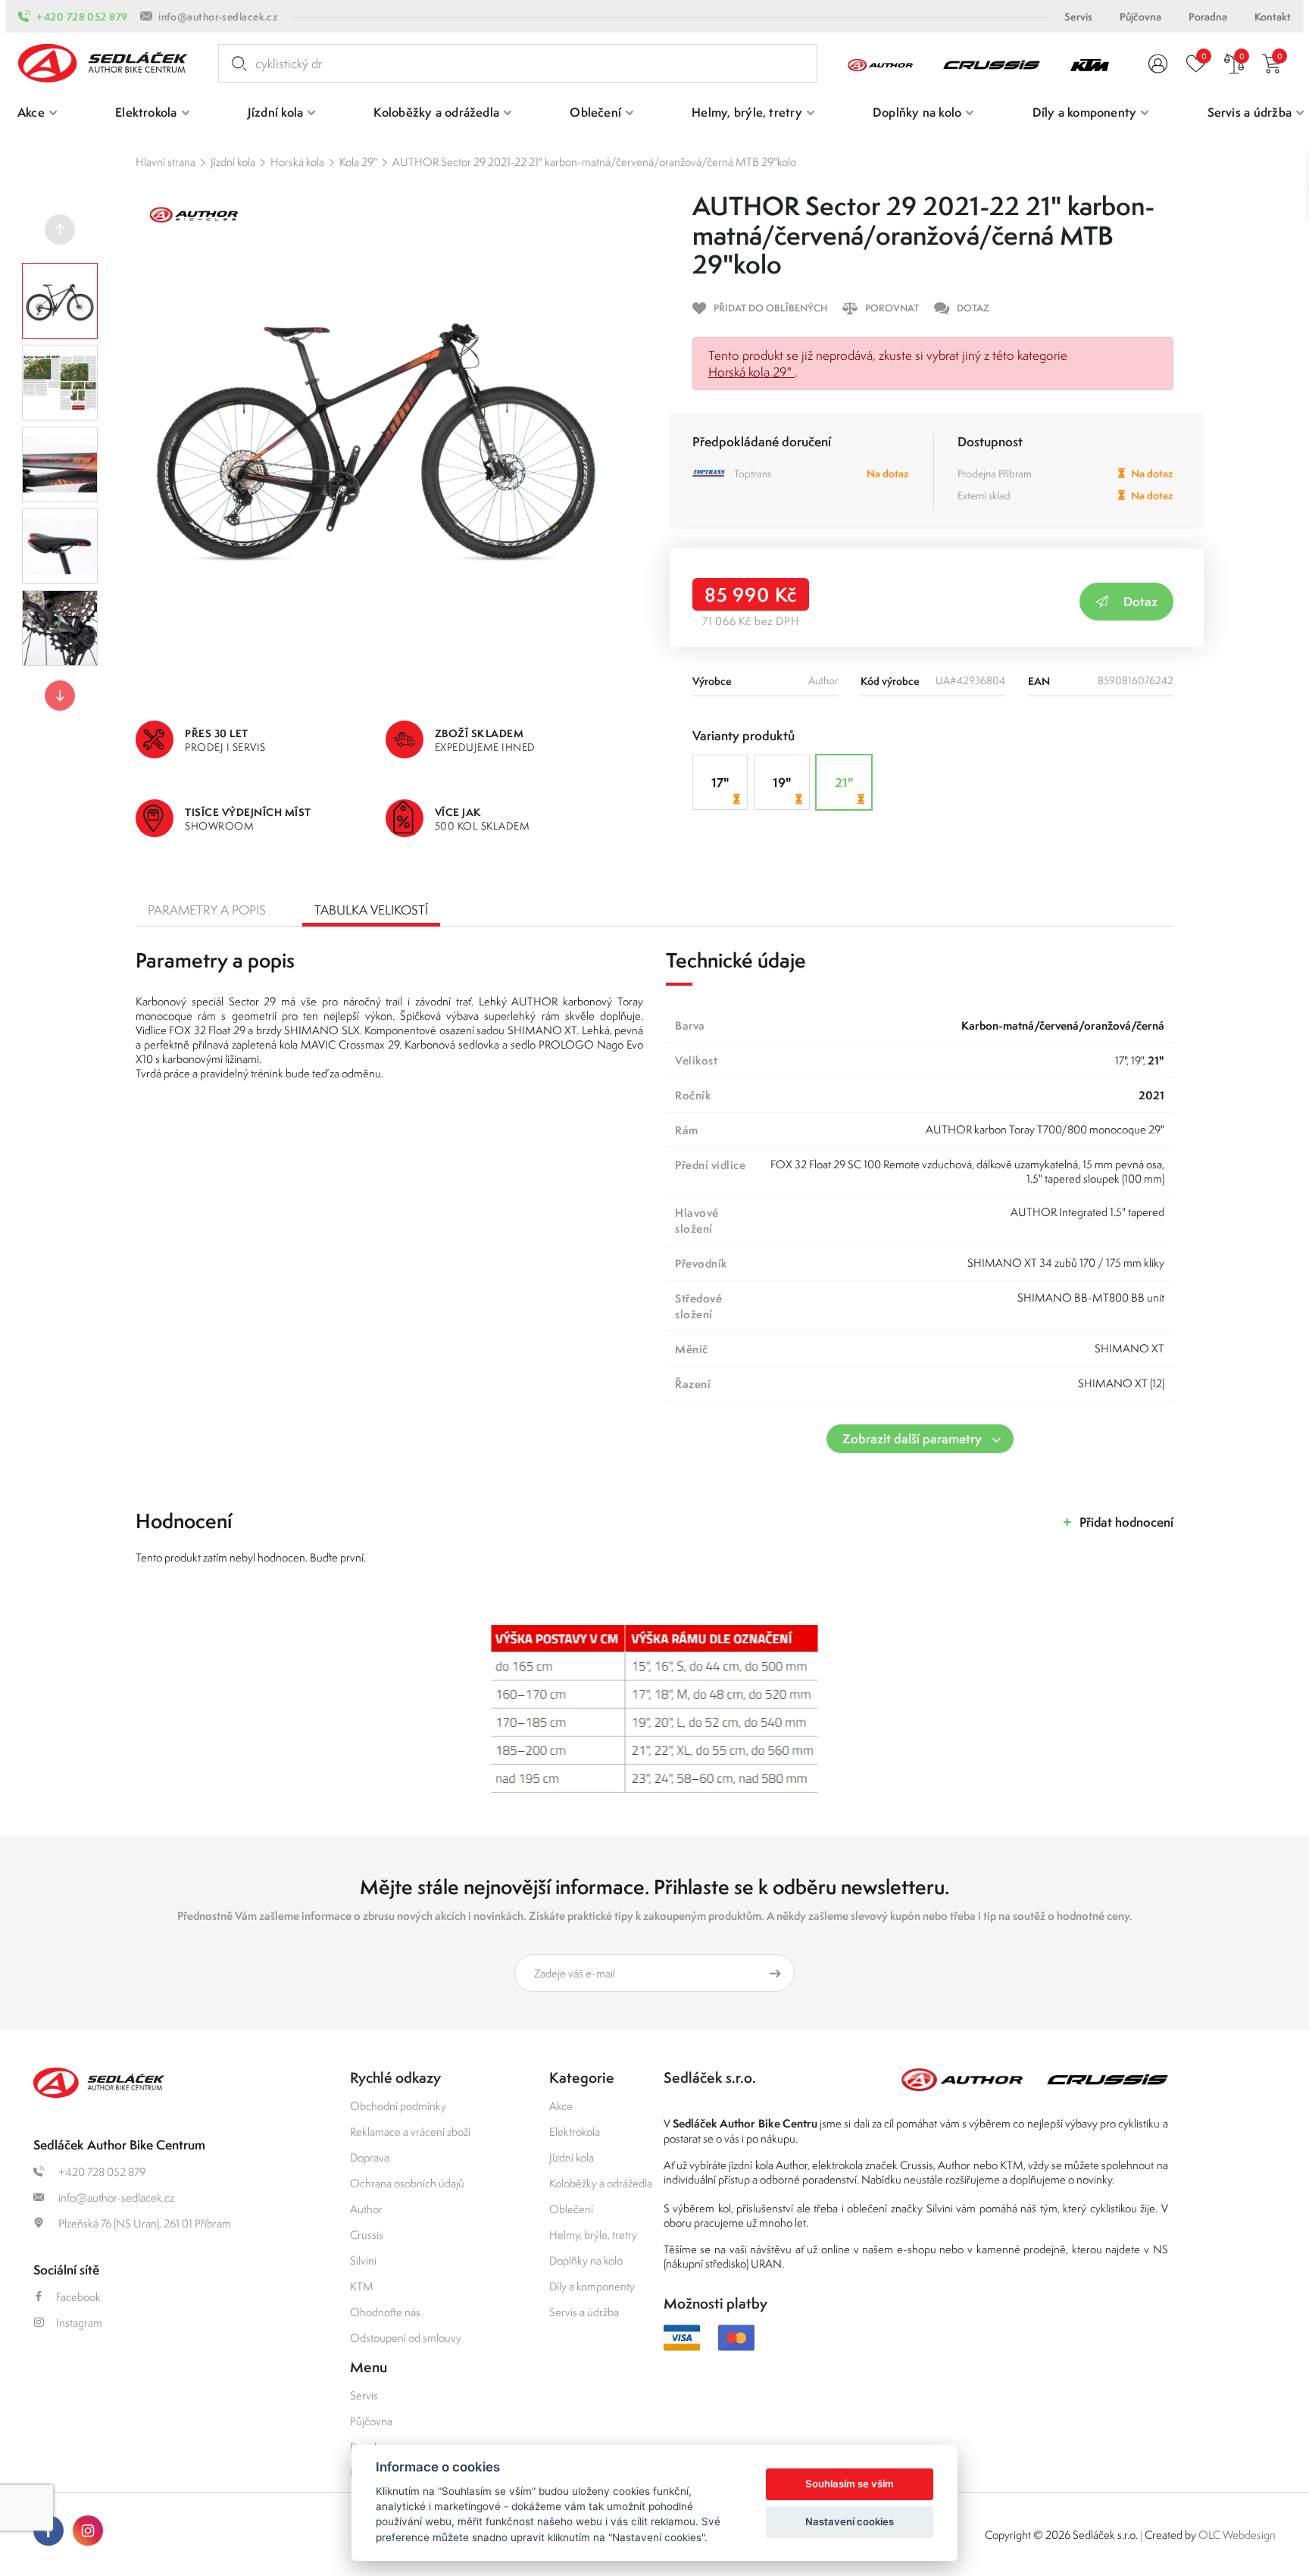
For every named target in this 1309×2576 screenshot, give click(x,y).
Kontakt (1273, 17)
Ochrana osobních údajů (407, 2183)
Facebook (78, 2297)
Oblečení (571, 2209)
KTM (362, 2286)
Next (60, 696)
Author (366, 2209)
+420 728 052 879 (82, 17)
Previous (60, 230)
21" (844, 782)
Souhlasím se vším (850, 2484)
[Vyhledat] (236, 64)
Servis (1078, 17)
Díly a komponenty (592, 2286)
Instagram (79, 2323)
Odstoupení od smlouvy (406, 2338)
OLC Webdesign (1237, 2535)
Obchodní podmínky (398, 2106)
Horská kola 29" (751, 372)
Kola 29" (358, 162)
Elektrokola (575, 2132)
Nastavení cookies (850, 2521)
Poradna (1208, 17)
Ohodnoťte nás (385, 2312)
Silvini (363, 2260)
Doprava (370, 2157)
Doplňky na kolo (586, 2260)
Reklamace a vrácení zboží (410, 2132)
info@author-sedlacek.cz (218, 17)
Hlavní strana (166, 162)
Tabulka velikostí (371, 910)
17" (720, 782)
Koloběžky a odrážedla (601, 2183)
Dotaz (1140, 601)
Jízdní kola (233, 162)
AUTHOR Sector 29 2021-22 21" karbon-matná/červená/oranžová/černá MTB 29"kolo (594, 162)
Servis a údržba (584, 2312)
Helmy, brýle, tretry (593, 2235)
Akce (561, 2106)
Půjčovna (1140, 17)
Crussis (367, 2235)
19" (782, 782)
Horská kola (297, 162)
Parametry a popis (207, 910)
